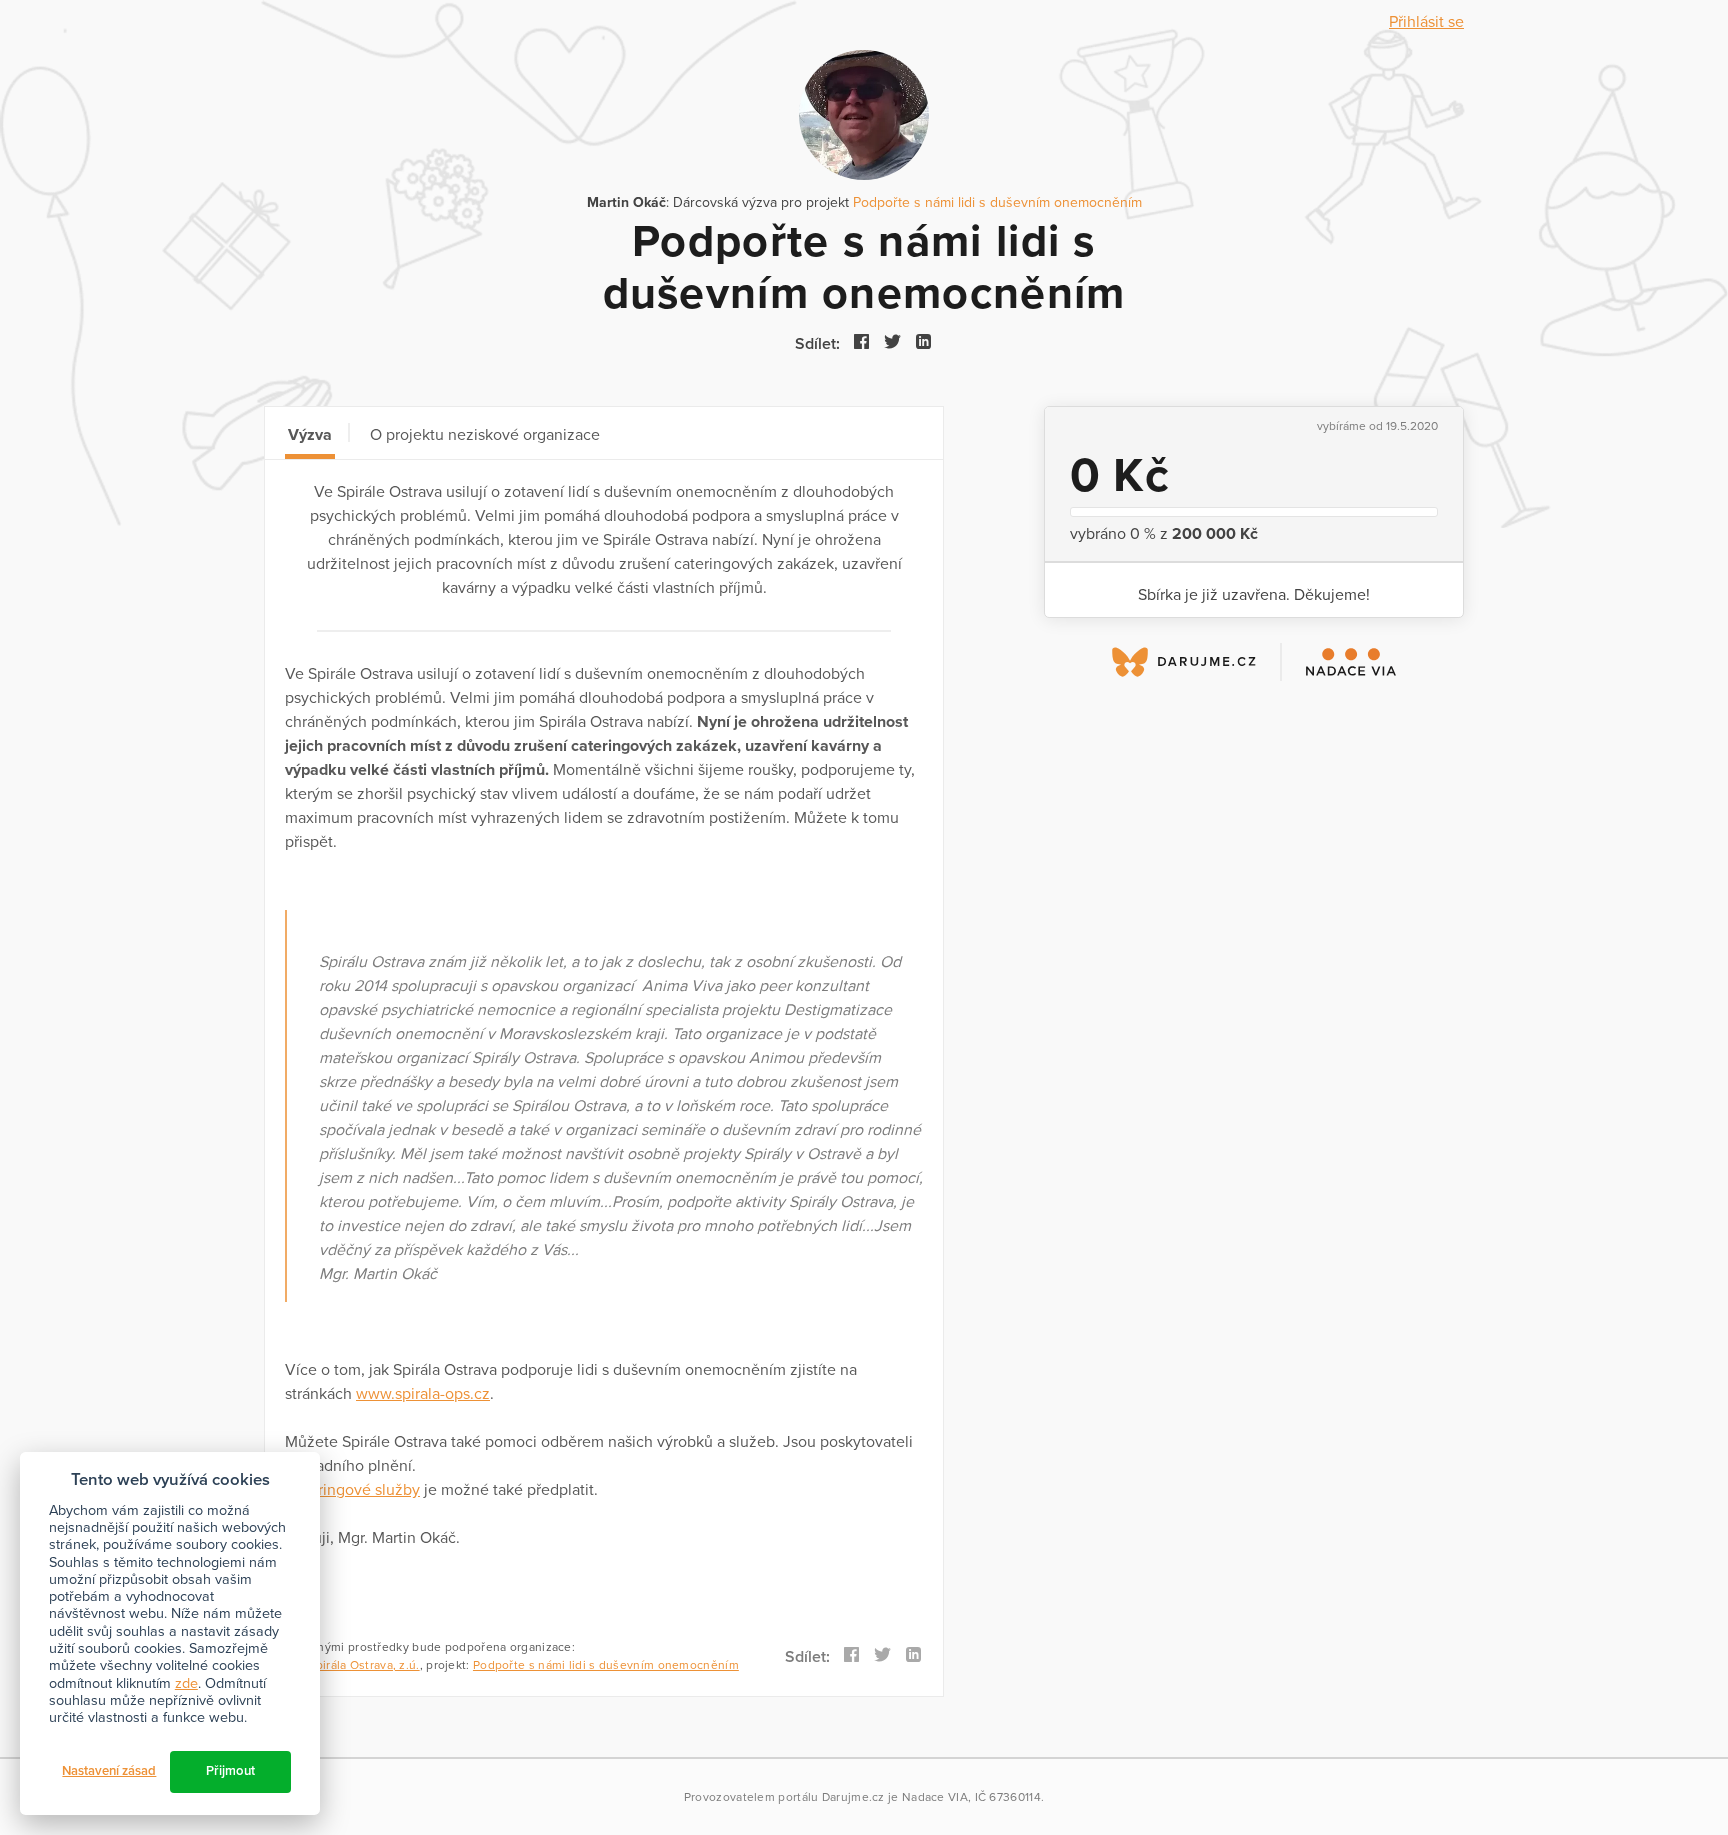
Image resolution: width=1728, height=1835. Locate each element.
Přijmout (230, 1771)
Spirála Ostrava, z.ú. (363, 1665)
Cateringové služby (352, 1490)
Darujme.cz (853, 1797)
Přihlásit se (1426, 22)
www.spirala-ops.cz (423, 1394)
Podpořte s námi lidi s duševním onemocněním (997, 202)
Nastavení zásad (109, 1771)
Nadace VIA (935, 1797)
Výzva (310, 435)
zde (186, 1683)
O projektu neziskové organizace (485, 435)
